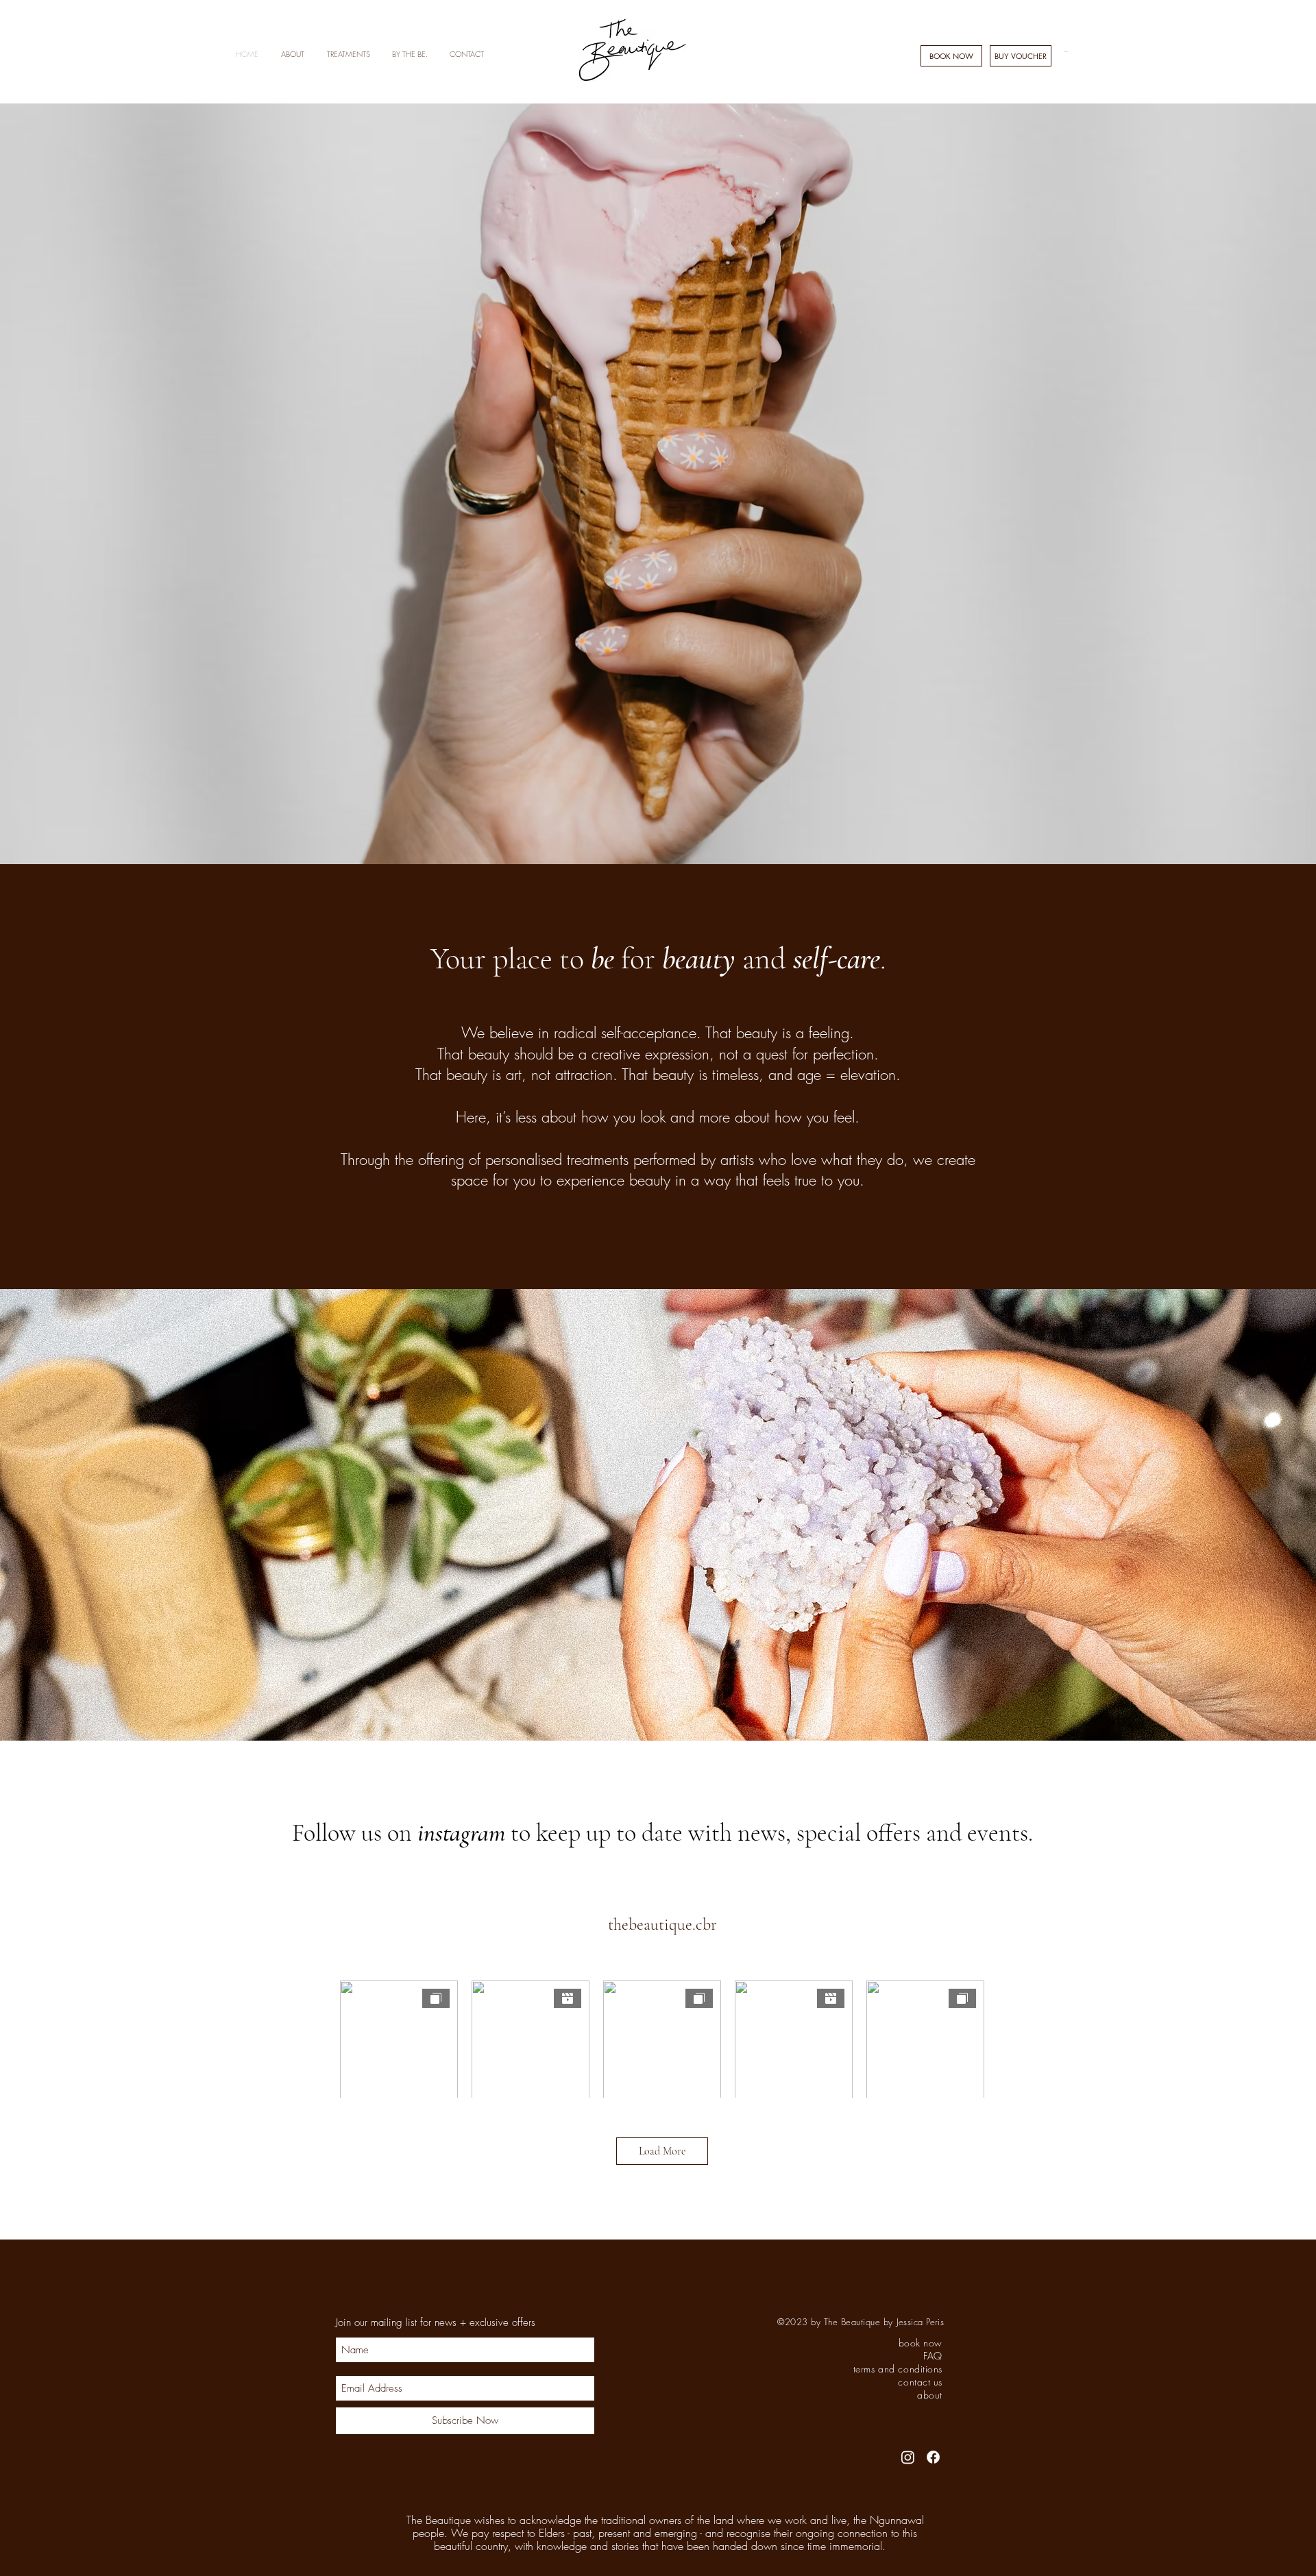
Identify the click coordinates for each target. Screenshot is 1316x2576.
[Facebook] (933, 2457)
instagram (461, 1833)
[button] (292, 54)
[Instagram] (908, 2457)
